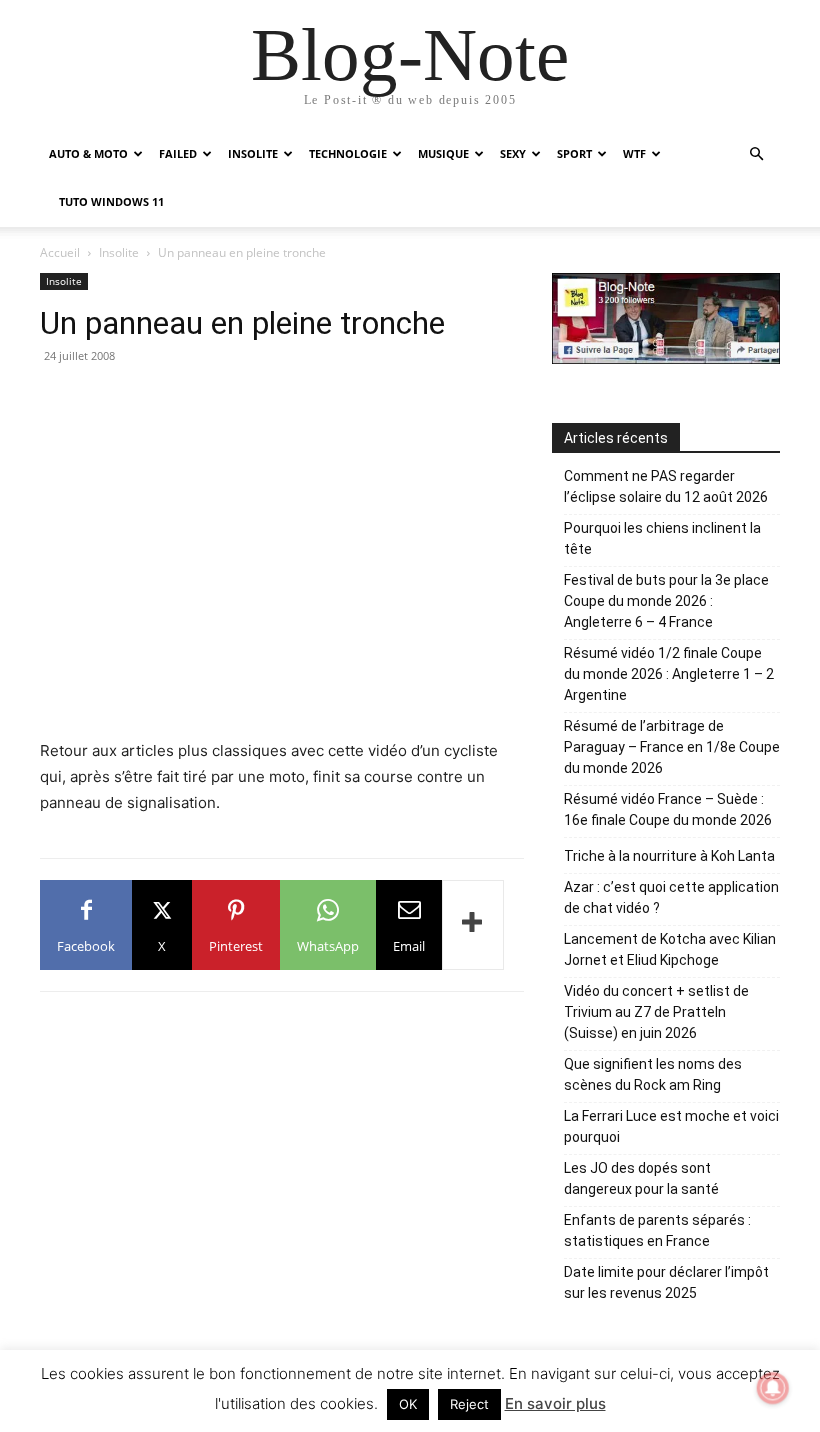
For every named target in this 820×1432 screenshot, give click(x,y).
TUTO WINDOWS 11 (111, 201)
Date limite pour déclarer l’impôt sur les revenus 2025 (666, 1282)
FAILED (178, 153)
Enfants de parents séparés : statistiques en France (657, 1230)
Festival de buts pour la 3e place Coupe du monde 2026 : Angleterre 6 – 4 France (666, 601)
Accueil (60, 252)
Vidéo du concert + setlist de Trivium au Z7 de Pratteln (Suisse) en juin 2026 (656, 1012)
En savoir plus (555, 1403)
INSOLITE (253, 153)
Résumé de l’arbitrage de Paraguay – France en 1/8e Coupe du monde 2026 (672, 747)
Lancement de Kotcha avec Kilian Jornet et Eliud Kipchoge (670, 949)
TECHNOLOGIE (348, 153)
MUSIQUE (443, 153)
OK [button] (408, 1404)
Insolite (119, 252)
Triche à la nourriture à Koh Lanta (669, 856)
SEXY (513, 153)
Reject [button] (469, 1404)
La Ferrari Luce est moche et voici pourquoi (671, 1126)
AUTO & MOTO (88, 153)
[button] (756, 154)
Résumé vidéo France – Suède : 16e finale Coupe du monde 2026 (668, 809)
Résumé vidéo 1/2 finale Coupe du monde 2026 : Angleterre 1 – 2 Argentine (669, 674)
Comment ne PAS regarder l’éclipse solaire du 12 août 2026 (666, 486)
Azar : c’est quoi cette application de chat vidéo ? (671, 897)
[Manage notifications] (773, 1388)
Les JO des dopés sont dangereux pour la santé (641, 1178)
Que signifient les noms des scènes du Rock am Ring (653, 1074)
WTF (634, 153)
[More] (473, 925)
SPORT (574, 153)
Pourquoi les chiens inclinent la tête (662, 538)
